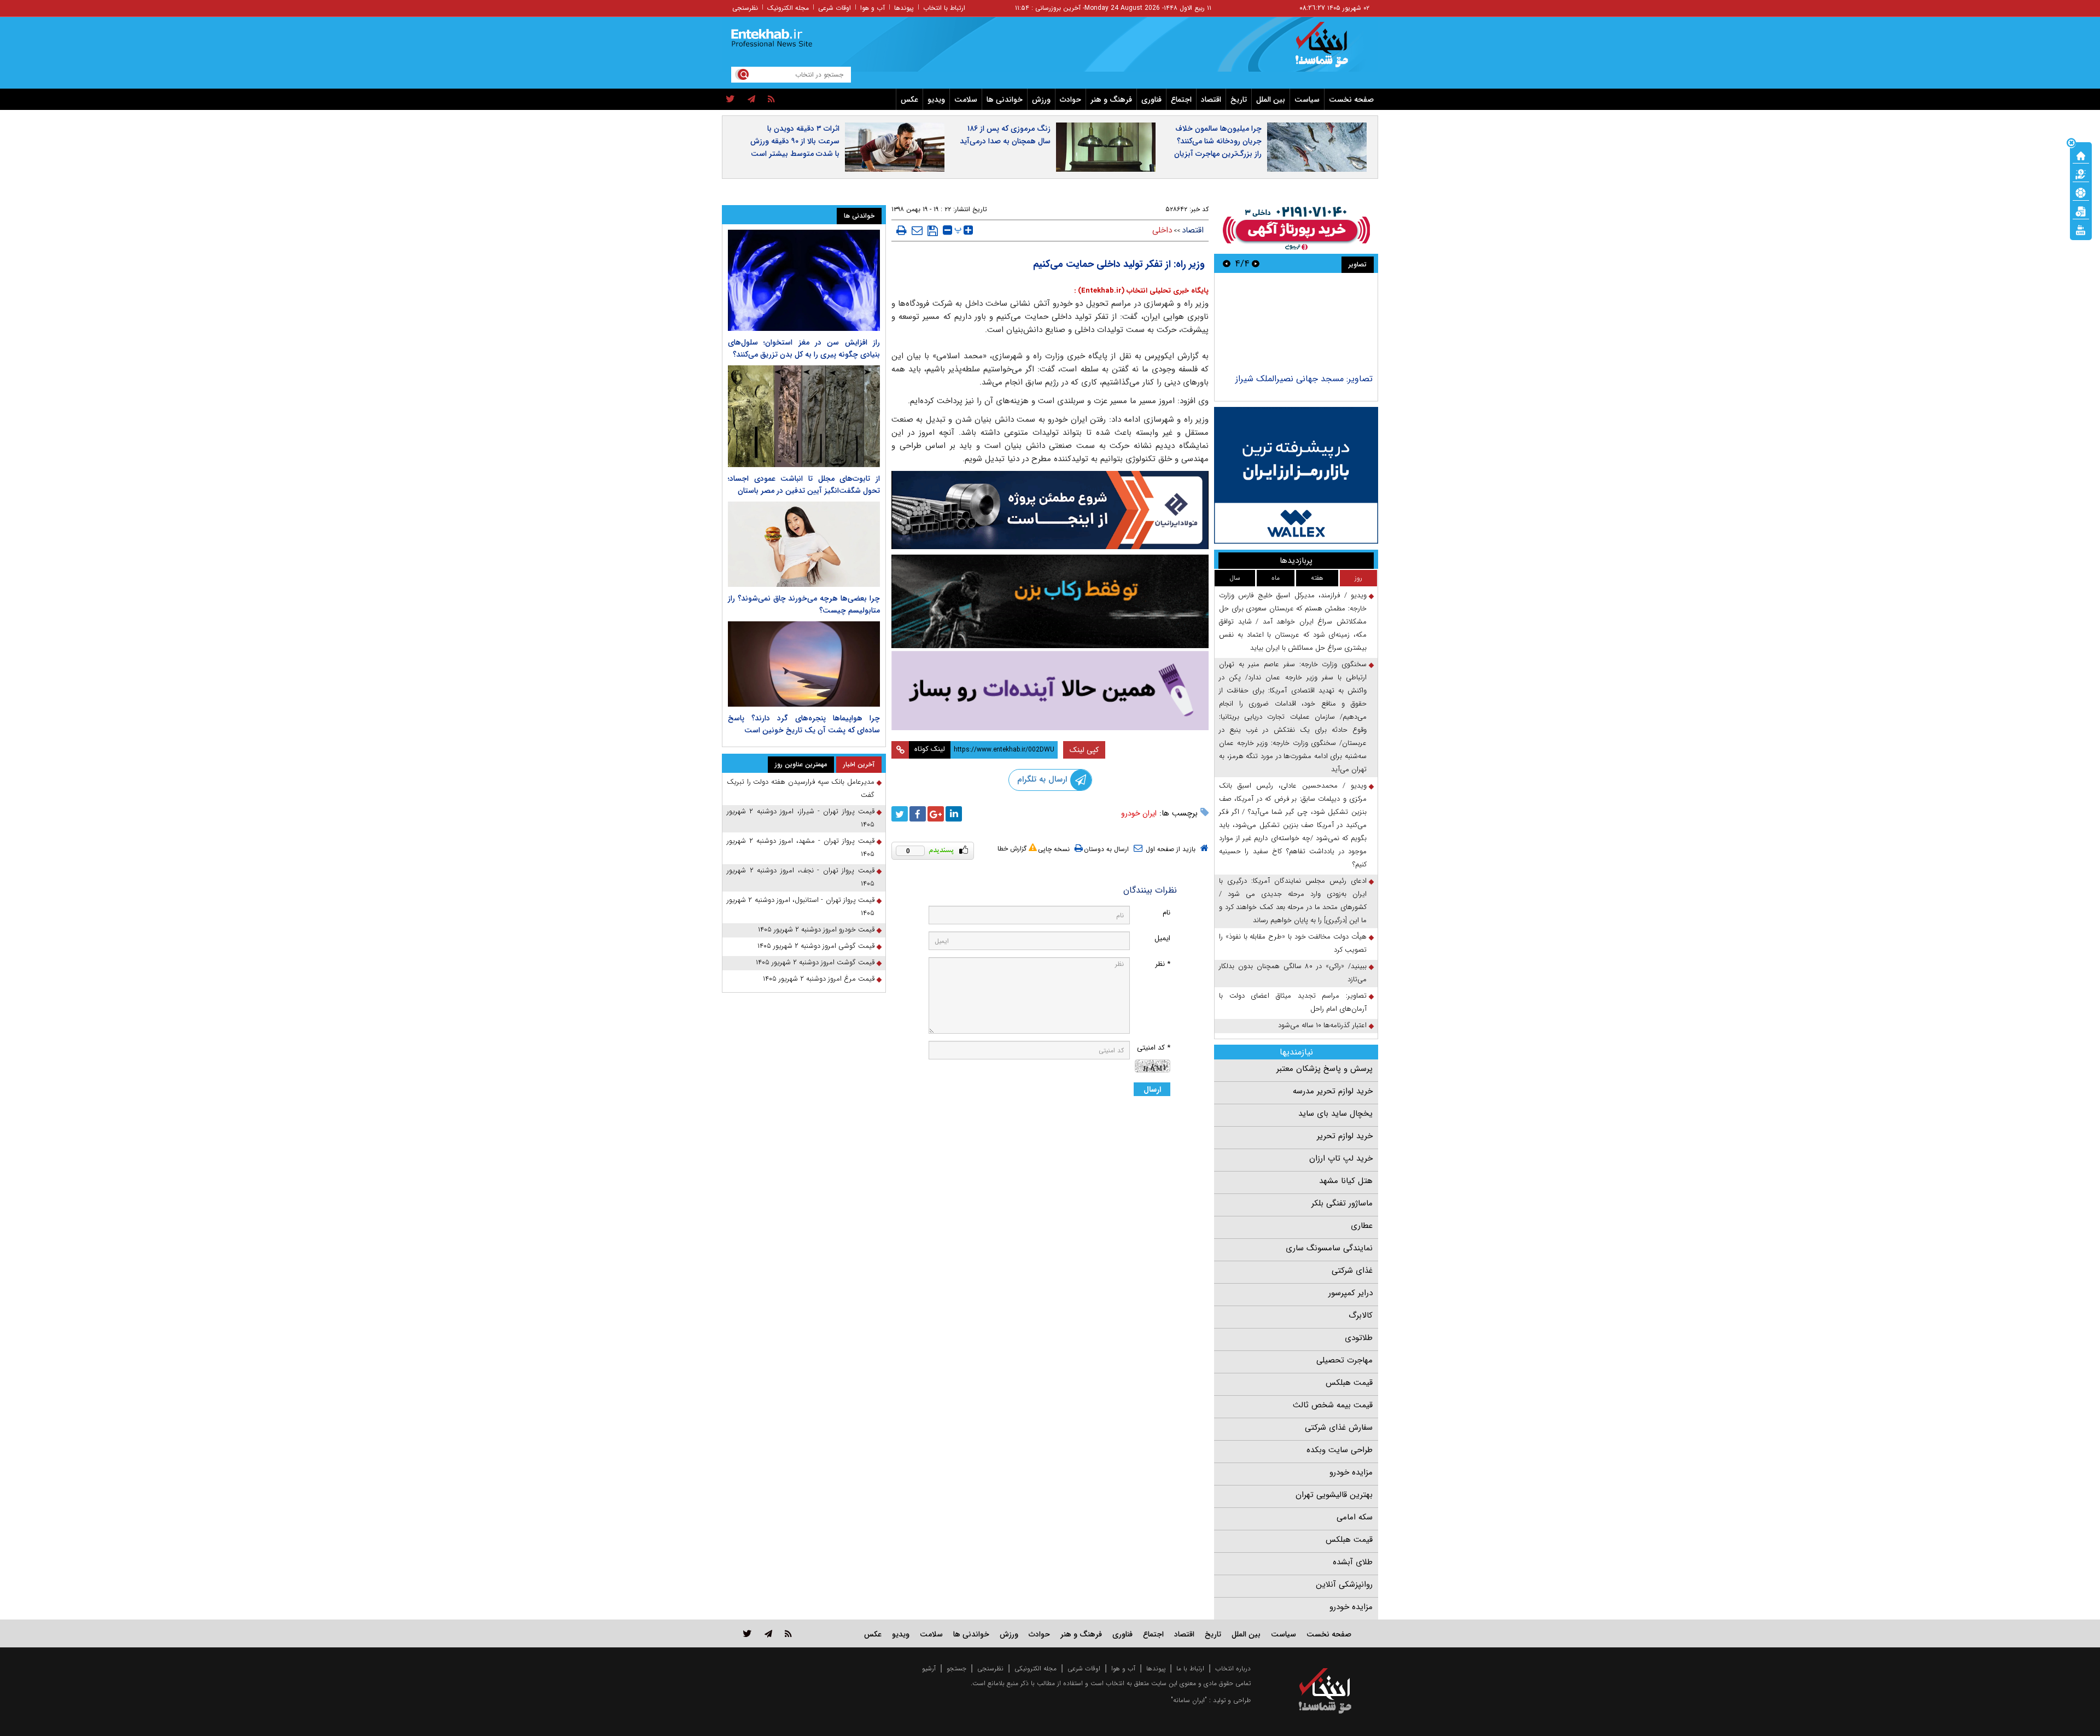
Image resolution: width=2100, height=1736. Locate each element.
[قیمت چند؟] (2081, 173)
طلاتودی (1359, 1338)
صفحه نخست (1351, 100)
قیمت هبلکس (1349, 1383)
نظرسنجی (745, 8)
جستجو (956, 1668)
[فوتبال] (2081, 192)
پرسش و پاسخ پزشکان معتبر (1325, 1069)
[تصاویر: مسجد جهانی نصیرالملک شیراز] (1296, 325)
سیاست (1307, 100)
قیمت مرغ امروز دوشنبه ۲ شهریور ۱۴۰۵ (819, 979)
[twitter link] (747, 1633)
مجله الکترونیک (788, 8)
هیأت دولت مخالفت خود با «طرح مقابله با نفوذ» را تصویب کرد (1293, 943)
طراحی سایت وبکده (1340, 1450)
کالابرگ (1361, 1315)
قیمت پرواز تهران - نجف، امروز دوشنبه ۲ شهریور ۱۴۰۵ (801, 877)
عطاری (1362, 1226)
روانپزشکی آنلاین (1344, 1584)
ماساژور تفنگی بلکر (1342, 1203)
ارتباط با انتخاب (944, 8)
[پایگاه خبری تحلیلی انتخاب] (1330, 50)
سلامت (966, 100)
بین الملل (1271, 100)
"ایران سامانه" (1189, 1700)
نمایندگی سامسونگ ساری (1329, 1248)
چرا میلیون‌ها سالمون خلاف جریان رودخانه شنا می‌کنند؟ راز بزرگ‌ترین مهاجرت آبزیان (1218, 141)
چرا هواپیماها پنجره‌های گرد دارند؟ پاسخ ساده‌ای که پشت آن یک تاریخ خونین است (804, 724)
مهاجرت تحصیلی (1344, 1360)
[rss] (771, 100)
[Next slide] (1227, 263)
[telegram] (751, 100)
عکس (909, 100)
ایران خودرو (1139, 813)
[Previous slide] (1256, 263)
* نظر (1163, 964)
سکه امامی (1355, 1517)
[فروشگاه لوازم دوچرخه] (1050, 601)
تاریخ (1239, 100)
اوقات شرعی (835, 8)
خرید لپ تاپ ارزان (1341, 1158)
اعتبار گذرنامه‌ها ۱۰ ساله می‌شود (1322, 1025)
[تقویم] (2081, 211)
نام (1166, 913)
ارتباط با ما (1190, 1668)
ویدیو (936, 100)
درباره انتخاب (1233, 1668)
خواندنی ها (1005, 100)
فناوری (1151, 100)
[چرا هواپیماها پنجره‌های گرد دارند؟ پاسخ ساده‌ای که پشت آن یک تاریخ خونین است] (804, 664)
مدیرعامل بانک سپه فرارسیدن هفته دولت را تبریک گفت (801, 788)
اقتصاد (1211, 100)
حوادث (1071, 100)
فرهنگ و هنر (1111, 100)
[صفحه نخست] (2081, 155)
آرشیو (929, 1668)
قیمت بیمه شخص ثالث (1333, 1405)
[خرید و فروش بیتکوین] (1296, 475)
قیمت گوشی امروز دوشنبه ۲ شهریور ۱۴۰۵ (816, 946)
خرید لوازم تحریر (1345, 1136)
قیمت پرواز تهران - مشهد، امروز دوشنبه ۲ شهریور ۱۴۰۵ (801, 847)
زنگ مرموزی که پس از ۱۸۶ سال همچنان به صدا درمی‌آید (1005, 135)
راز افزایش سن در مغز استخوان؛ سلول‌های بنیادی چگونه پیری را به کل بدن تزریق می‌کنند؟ (804, 348)
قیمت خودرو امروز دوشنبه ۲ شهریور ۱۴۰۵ (816, 930)
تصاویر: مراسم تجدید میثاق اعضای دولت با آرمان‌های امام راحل (1293, 1002)
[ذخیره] (933, 231)
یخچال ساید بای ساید (1335, 1114)
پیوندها (904, 8)
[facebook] (918, 814)
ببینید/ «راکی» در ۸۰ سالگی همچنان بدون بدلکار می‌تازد (1293, 973)
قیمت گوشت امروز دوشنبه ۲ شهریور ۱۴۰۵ (815, 962)
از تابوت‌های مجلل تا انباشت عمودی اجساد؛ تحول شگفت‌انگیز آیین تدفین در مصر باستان (804, 485)
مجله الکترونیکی (1036, 1668)
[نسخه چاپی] (902, 230)
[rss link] (788, 1633)
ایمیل (1162, 938)
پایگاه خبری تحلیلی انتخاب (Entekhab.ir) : (1141, 291)
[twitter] (730, 100)
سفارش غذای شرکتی (1339, 1428)
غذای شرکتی (1352, 1271)
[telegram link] (768, 1633)
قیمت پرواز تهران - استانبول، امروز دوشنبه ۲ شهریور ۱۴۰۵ (801, 907)
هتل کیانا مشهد (1346, 1181)
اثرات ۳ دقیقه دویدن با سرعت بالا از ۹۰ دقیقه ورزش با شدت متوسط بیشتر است (795, 141)
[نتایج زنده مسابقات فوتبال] (2081, 229)
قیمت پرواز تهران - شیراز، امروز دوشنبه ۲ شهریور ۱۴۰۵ (801, 818)
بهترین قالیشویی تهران (1334, 1495)
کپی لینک (1084, 750)
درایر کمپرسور (1351, 1293)
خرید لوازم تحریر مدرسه (1333, 1091)
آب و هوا (873, 8)
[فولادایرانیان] (1050, 510)
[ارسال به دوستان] (917, 230)
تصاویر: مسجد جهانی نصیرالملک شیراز (1304, 379)
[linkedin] (954, 814)
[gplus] (936, 814)
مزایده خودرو (1351, 1472)
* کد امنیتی (1154, 1048)
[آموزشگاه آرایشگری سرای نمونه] (1050, 691)
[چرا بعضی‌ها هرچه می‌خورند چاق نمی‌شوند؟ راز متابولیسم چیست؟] (804, 544)
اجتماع (1181, 100)
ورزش (1041, 100)
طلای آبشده (1353, 1562)
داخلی (1162, 230)
